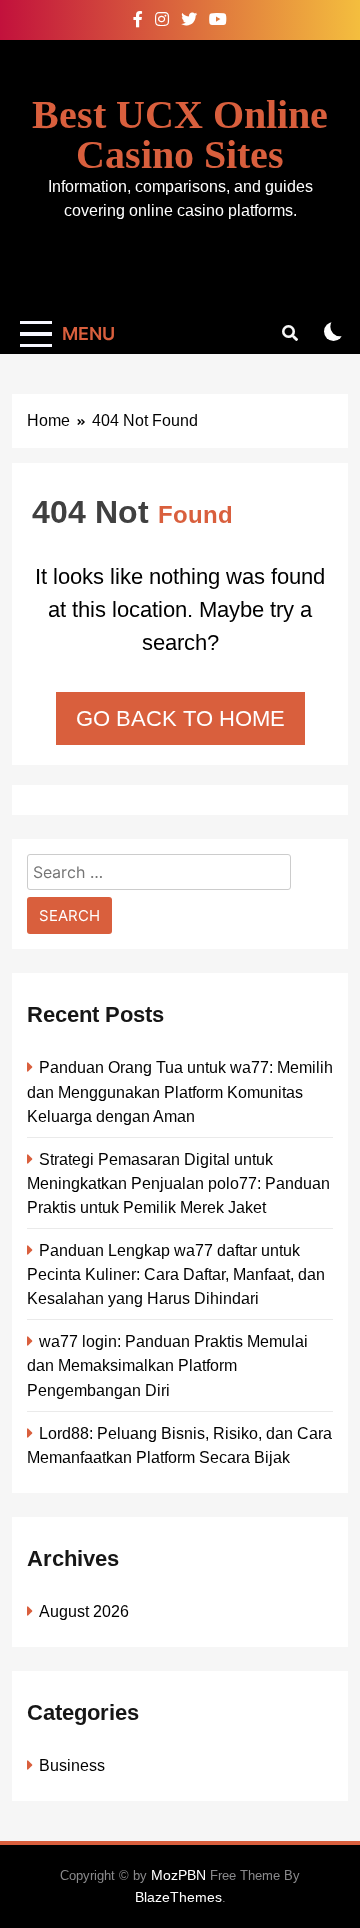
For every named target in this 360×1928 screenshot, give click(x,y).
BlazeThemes (178, 1897)
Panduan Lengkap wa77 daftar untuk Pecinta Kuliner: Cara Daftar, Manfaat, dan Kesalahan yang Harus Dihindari (176, 1274)
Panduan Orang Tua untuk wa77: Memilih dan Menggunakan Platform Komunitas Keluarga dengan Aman (180, 1091)
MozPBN (178, 1875)
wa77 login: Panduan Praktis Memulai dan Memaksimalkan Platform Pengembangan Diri (167, 1365)
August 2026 (84, 1611)
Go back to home (180, 718)
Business (72, 1765)
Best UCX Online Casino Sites (180, 134)
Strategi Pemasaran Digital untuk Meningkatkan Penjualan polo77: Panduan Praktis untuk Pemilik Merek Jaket (178, 1183)
